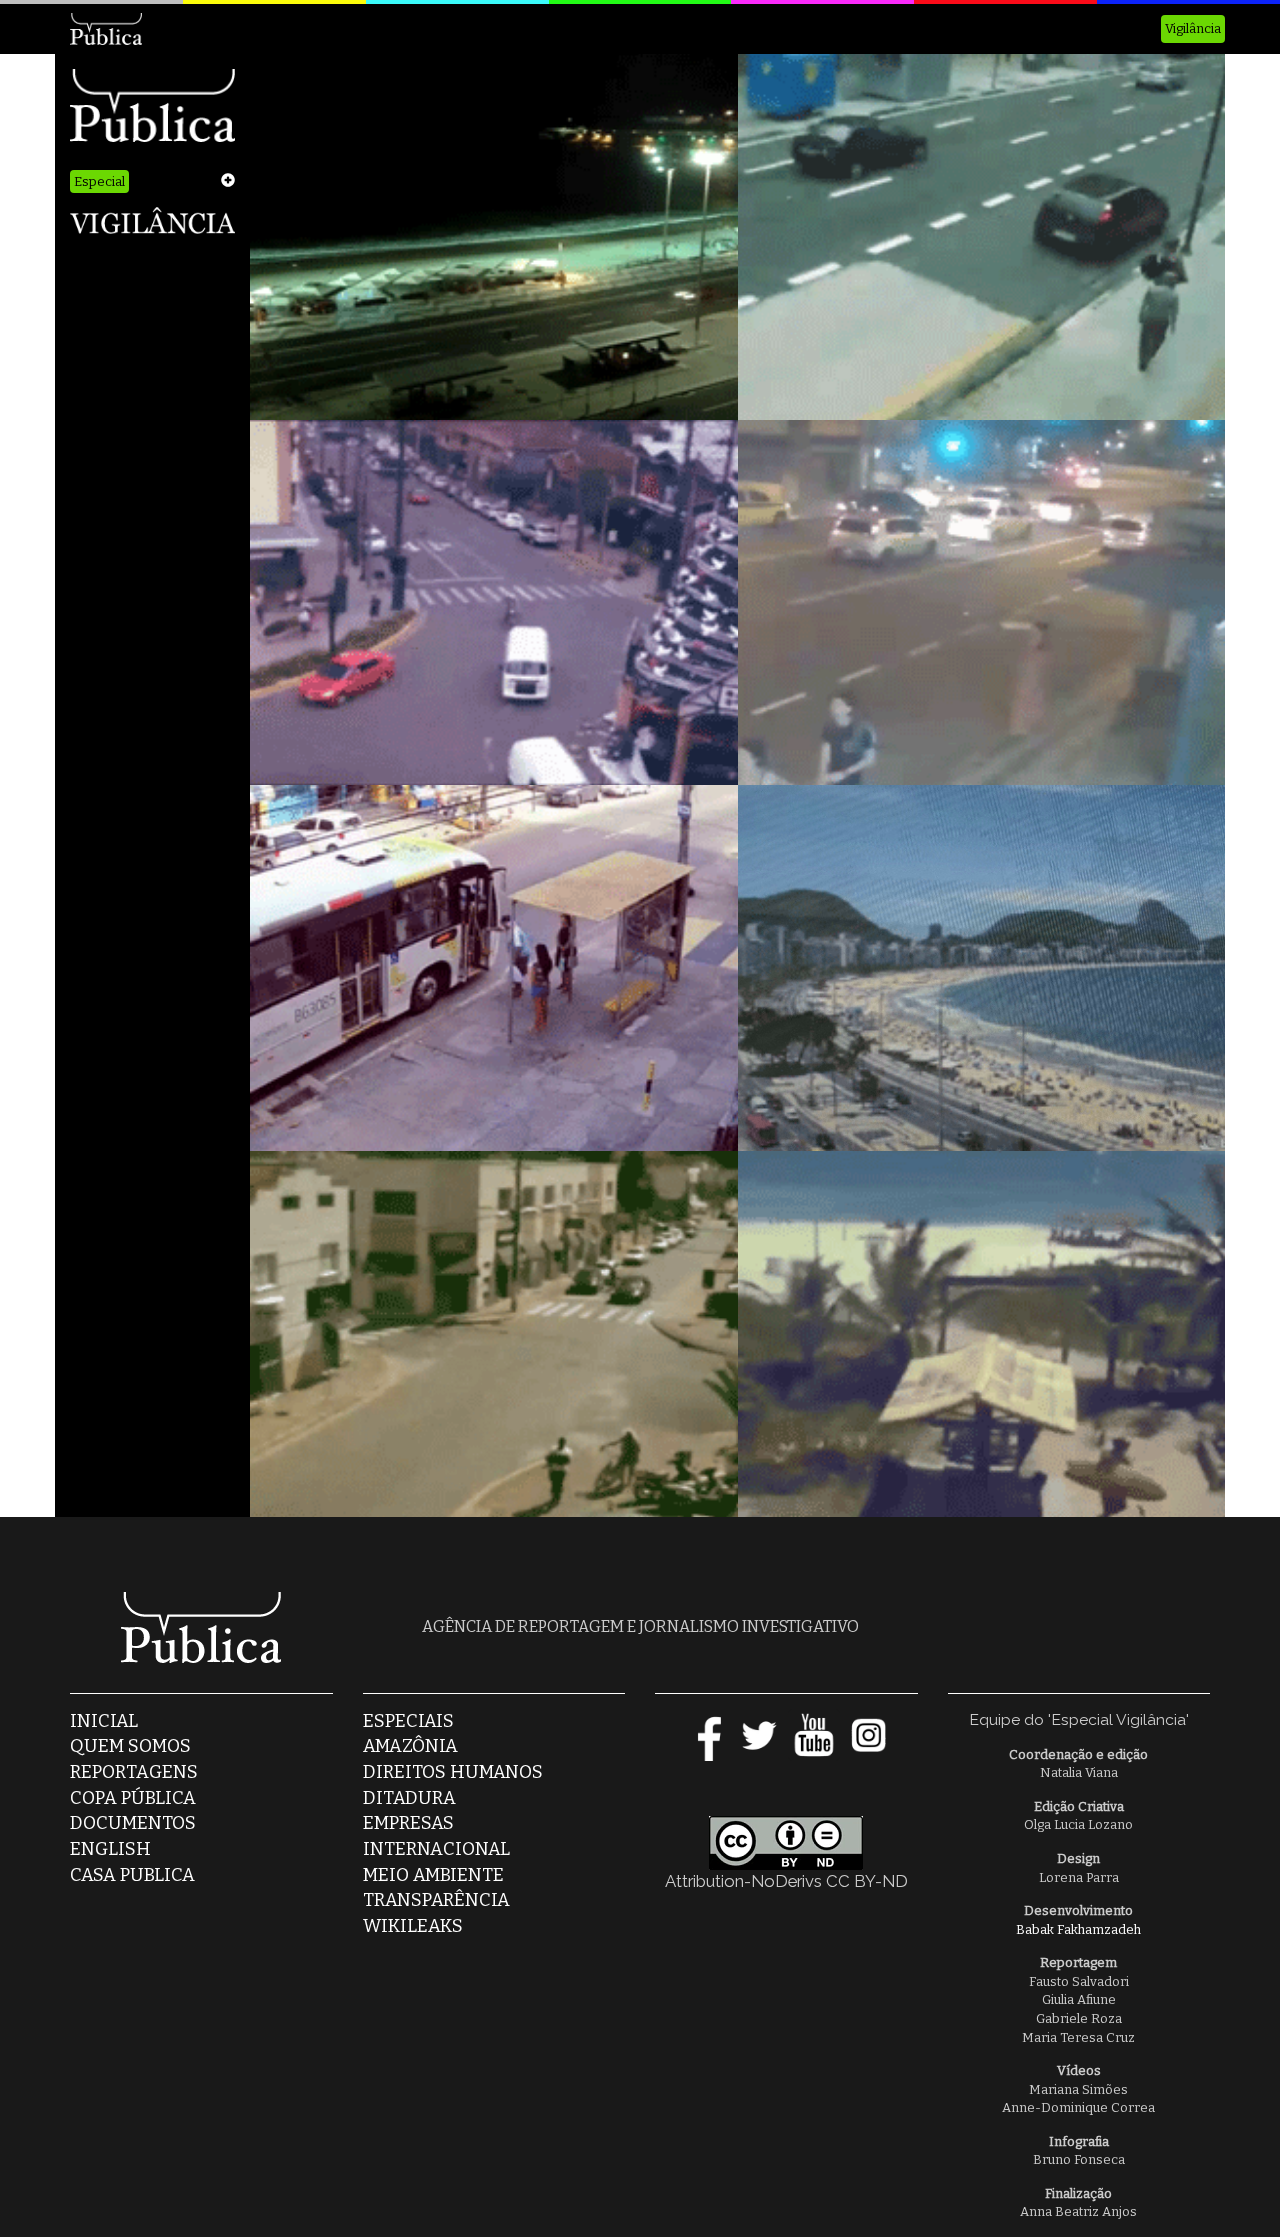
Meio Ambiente (433, 1875)
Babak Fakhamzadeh (1078, 1929)
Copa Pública (133, 1798)
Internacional (436, 1849)
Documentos (133, 1823)
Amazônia (410, 1746)
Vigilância (1193, 28)
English (110, 1849)
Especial (99, 181)
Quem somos (130, 1746)
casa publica (132, 1875)
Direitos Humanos (453, 1772)
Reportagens (134, 1772)
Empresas (408, 1823)
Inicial (104, 1721)
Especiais (408, 1721)
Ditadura (409, 1798)
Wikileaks (413, 1926)
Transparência (436, 1900)
